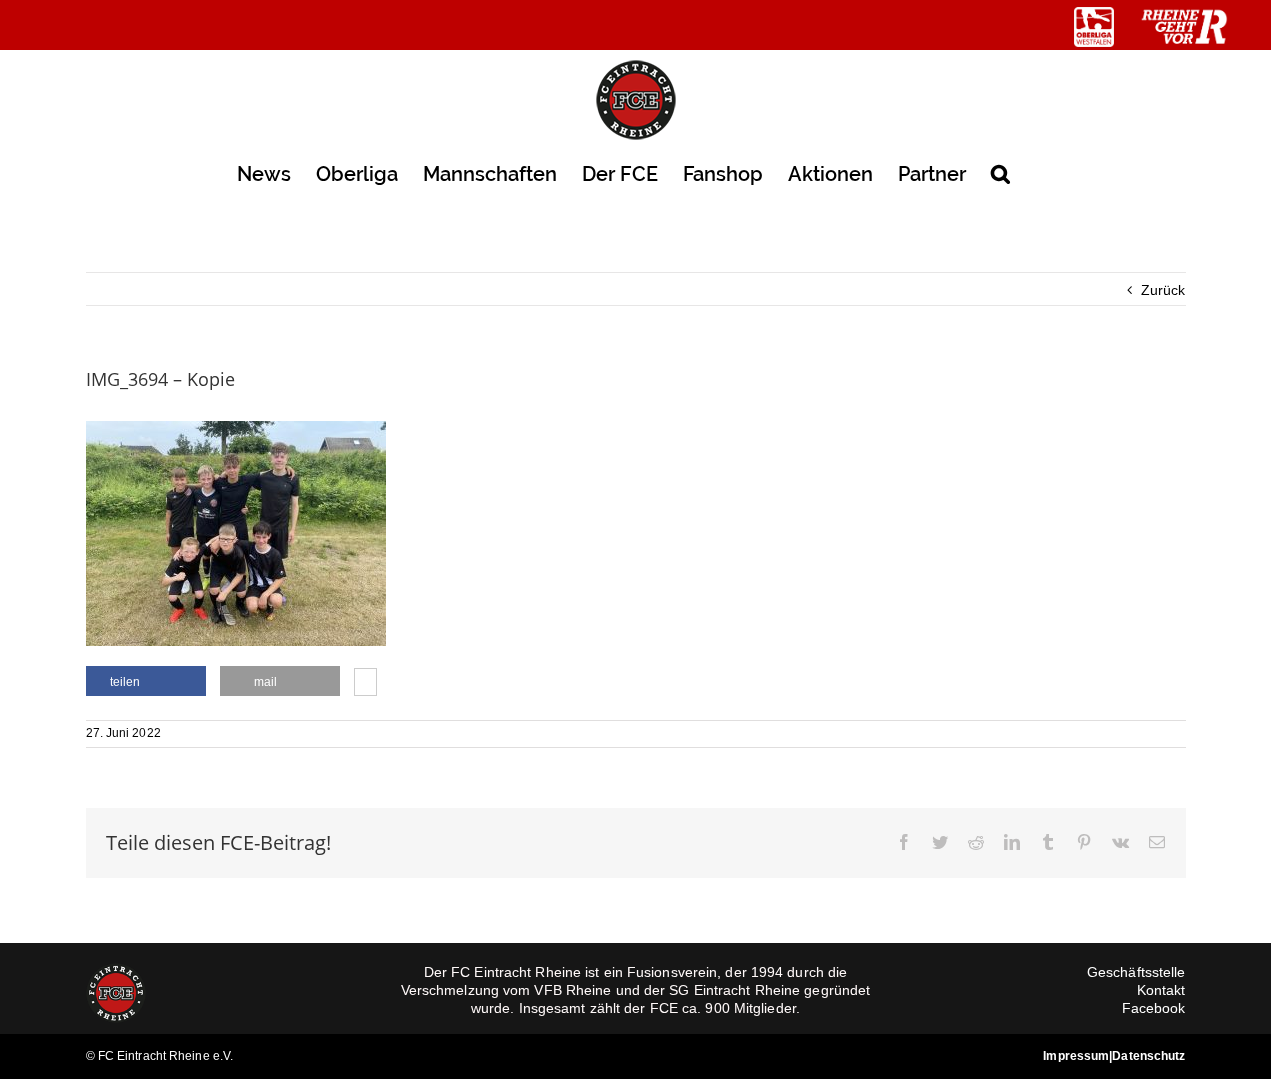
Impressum (1076, 1056)
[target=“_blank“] (1094, 27)
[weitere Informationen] (365, 684)
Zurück (1163, 290)
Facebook (1154, 1008)
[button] (1000, 172)
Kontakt (1161, 990)
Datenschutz (1148, 1056)
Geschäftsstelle (1136, 972)
